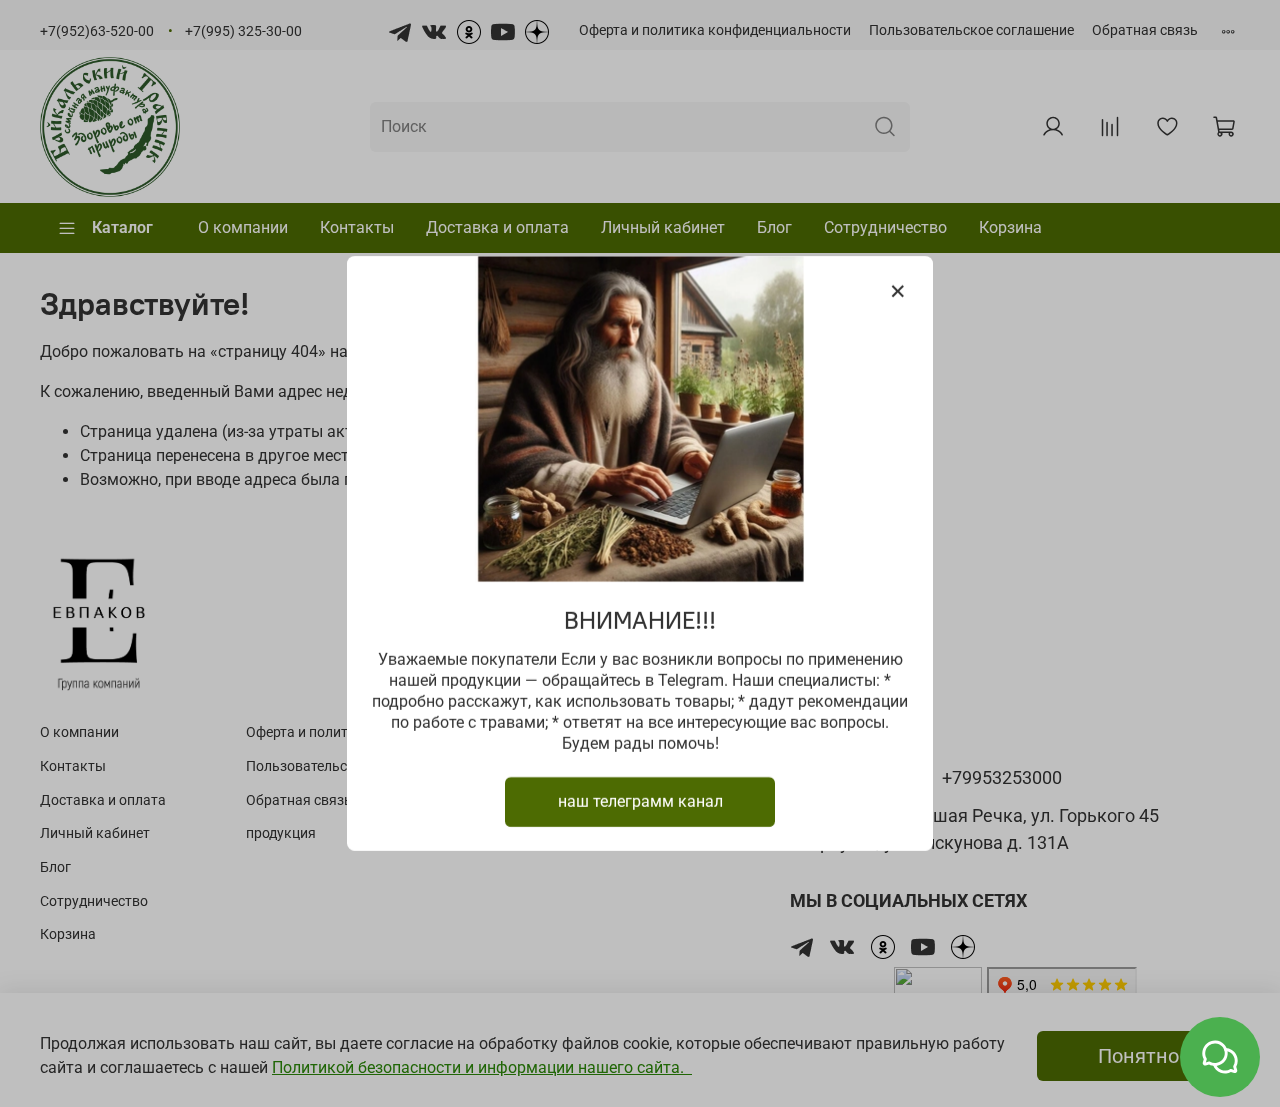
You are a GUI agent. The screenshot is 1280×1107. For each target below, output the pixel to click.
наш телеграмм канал (640, 801)
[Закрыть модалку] (898, 292)
